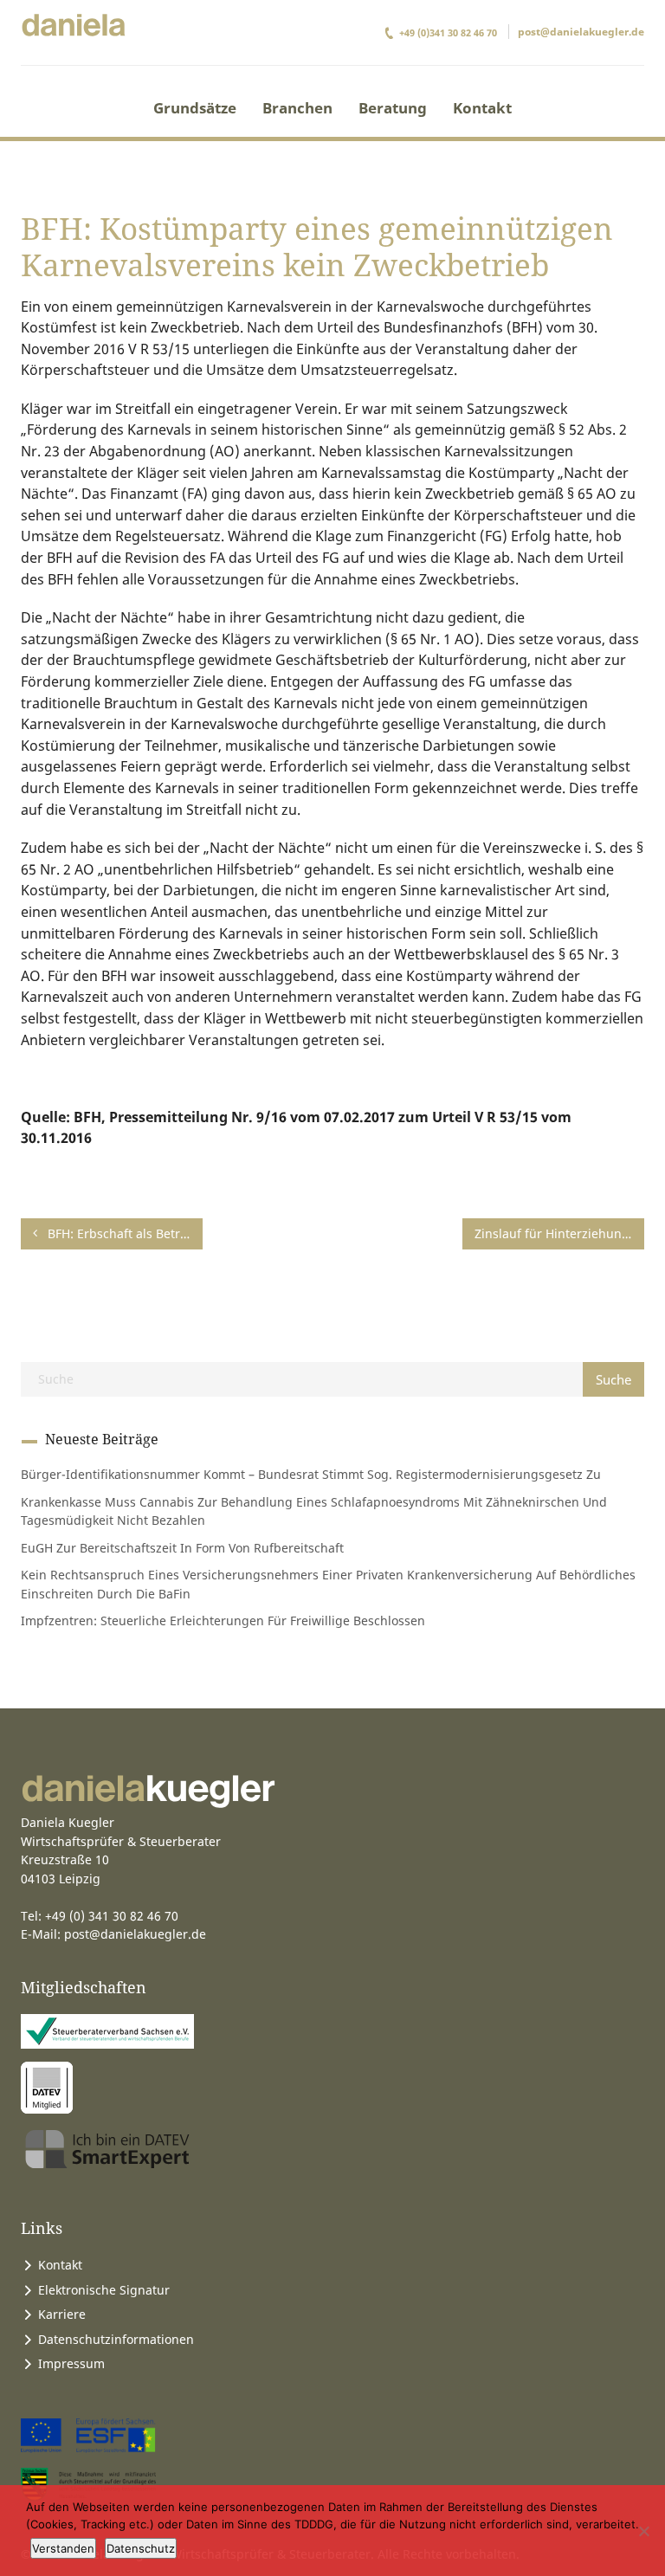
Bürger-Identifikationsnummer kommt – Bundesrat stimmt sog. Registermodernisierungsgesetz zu (311, 1474)
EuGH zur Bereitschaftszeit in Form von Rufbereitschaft (182, 1548)
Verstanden (63, 2548)
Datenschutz (141, 2548)
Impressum (71, 2363)
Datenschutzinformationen (116, 2339)
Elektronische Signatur (104, 2290)
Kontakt (482, 108)
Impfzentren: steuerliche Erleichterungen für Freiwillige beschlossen (223, 1620)
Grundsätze (195, 108)
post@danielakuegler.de (581, 32)
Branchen (297, 108)
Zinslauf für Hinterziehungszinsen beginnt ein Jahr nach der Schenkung (559, 1233)
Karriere (62, 2314)
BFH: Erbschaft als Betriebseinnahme (123, 1233)
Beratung (393, 108)
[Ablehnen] (643, 2531)
